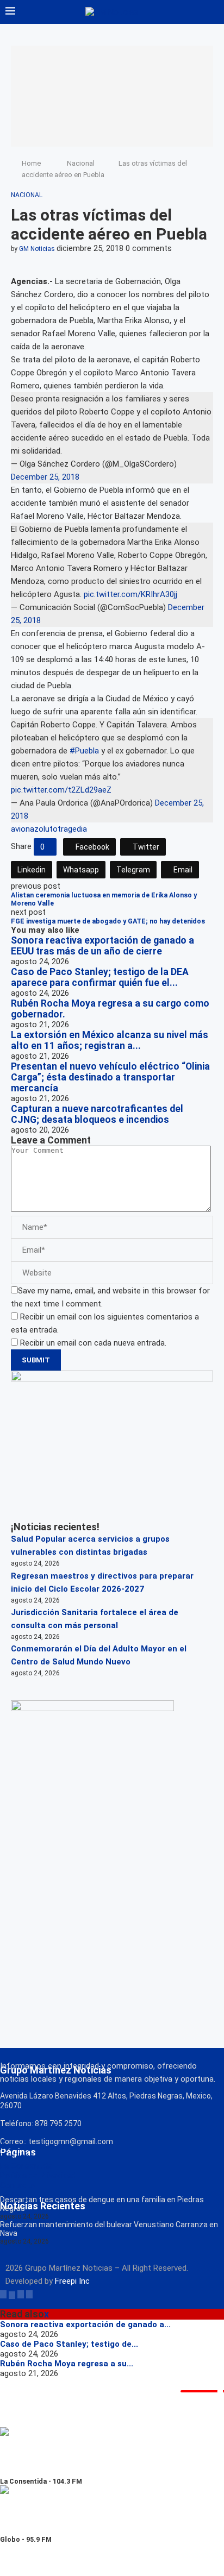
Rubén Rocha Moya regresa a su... (67, 2364)
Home (31, 163)
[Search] (213, 12)
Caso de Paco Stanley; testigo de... (69, 2344)
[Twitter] (12, 2294)
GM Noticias (37, 249)
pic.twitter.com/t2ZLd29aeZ (61, 790)
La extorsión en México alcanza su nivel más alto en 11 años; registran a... (110, 1040)
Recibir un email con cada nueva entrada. (93, 1343)
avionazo (27, 829)
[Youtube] (29, 2294)
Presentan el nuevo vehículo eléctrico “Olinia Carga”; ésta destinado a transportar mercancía (110, 1077)
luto (51, 829)
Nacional (81, 163)
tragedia (72, 829)
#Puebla (84, 751)
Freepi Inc (72, 2281)
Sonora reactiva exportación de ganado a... (85, 2324)
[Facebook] (3, 2294)
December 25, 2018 (45, 477)
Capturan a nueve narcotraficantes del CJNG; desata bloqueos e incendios (97, 1114)
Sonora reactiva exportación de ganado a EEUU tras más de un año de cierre (102, 946)
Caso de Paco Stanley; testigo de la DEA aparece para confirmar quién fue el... (100, 977)
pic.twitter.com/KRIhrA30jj (130, 594)
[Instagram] (21, 2294)
